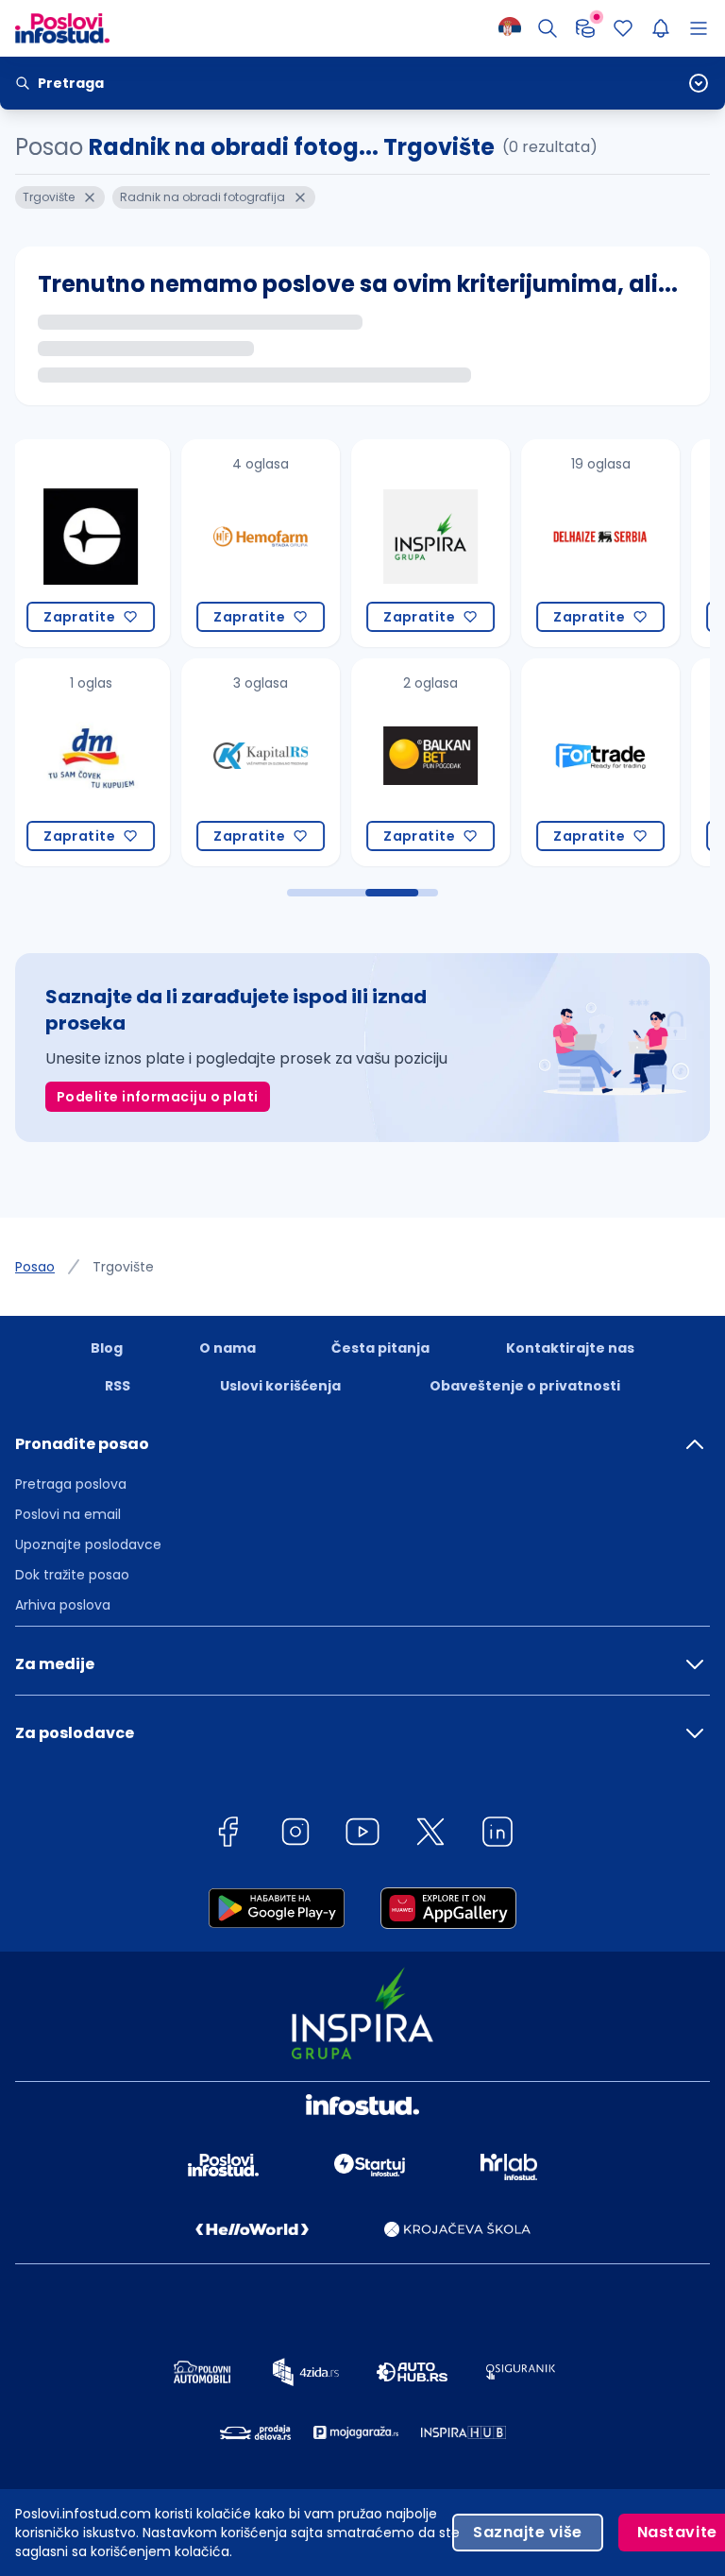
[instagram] (295, 1835)
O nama (228, 1348)
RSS (118, 1386)
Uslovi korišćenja (280, 1386)
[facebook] (228, 1835)
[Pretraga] (548, 28)
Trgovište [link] (123, 1267)
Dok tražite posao (72, 1575)
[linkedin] (497, 1835)
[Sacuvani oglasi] (623, 28)
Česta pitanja (380, 1348)
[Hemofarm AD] (114, 543)
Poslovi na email (68, 1514)
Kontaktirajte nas (570, 1348)
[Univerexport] (624, 762)
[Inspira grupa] (284, 543)
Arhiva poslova (63, 1605)
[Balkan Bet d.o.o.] (284, 762)
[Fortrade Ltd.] (454, 762)
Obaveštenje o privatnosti (525, 1386)
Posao (35, 1267)
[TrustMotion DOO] (624, 543)
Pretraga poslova (71, 1484)
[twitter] (430, 1835)
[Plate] (585, 28)
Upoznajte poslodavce (88, 1544)
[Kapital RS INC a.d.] (114, 762)
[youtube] (362, 1835)
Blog (107, 1348)
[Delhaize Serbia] (454, 543)
